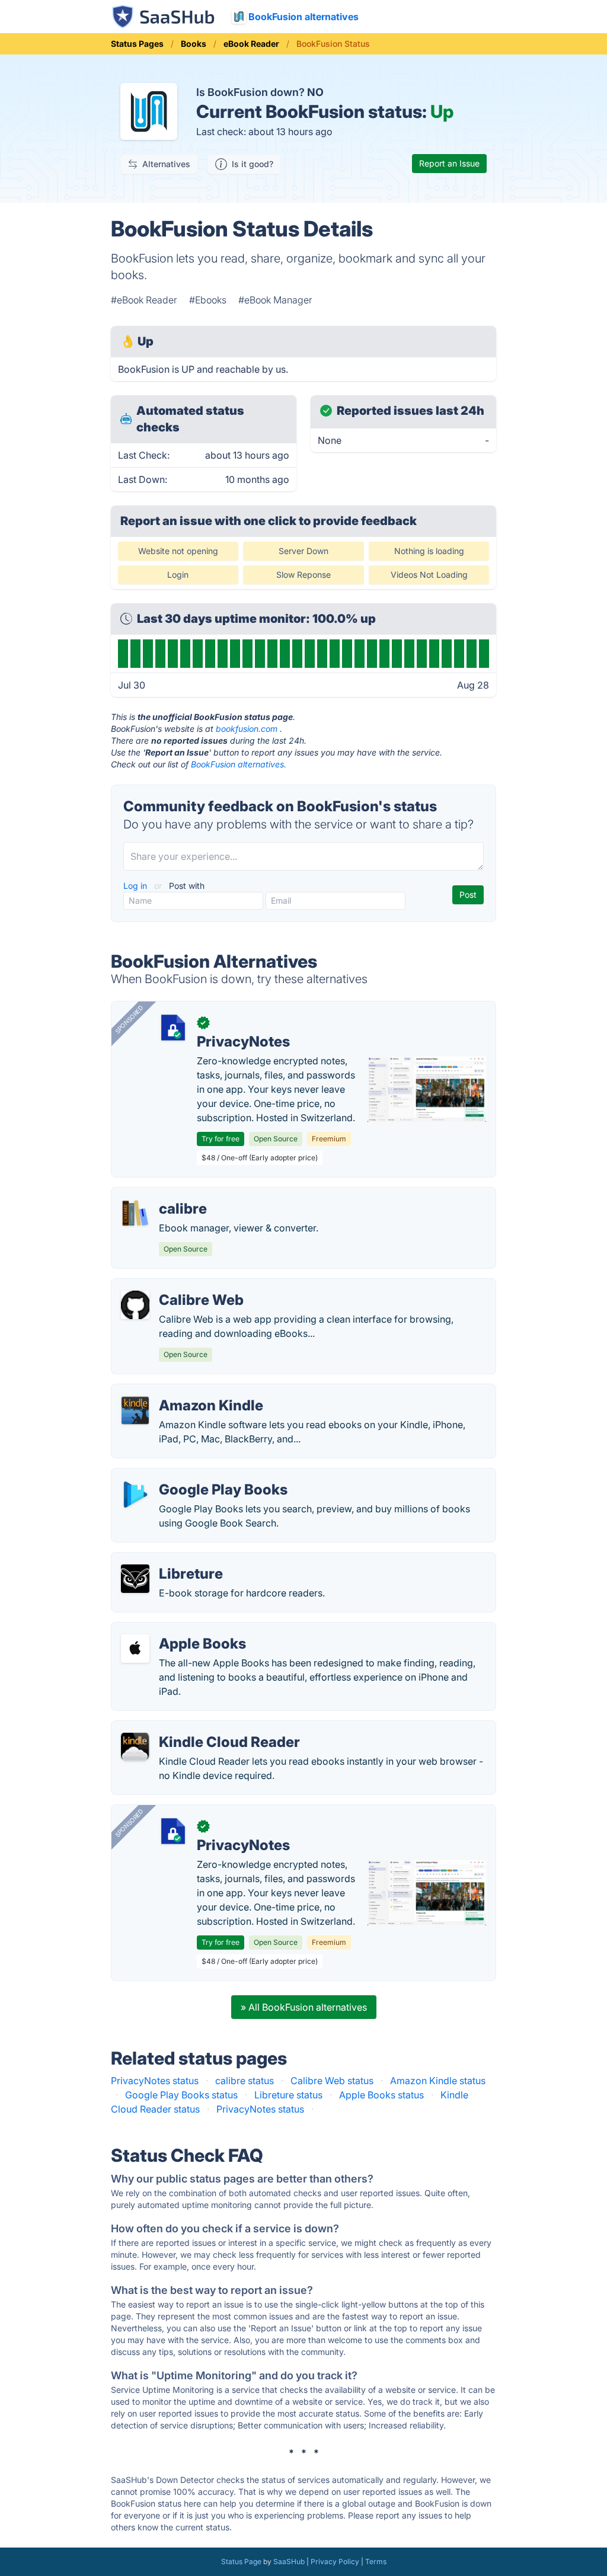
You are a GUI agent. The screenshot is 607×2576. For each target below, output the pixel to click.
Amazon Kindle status (438, 2081)
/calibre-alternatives (165, 1195)
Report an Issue (449, 163)
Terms (376, 2561)
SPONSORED (129, 1019)
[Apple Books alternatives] (135, 1649)
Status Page (241, 2561)
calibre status (245, 2081)
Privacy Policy (335, 2561)
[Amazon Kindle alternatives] (135, 1410)
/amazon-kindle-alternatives (183, 1391)
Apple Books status (381, 2095)
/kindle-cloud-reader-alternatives (194, 1728)
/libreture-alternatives (169, 1560)
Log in (136, 886)
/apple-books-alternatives (179, 1630)
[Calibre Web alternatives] (135, 1305)
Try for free (221, 1139)
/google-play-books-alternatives (193, 1476)
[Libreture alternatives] (135, 1579)
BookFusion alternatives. (239, 764)
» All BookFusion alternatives (304, 2007)
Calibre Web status (332, 2081)
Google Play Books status (181, 2095)
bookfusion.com (247, 729)
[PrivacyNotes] (173, 1028)
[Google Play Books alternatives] (135, 1495)
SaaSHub (289, 2561)
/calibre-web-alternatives (177, 1286)
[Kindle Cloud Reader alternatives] (135, 1747)
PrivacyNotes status (155, 2081)
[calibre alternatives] (135, 1214)
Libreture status (288, 2095)
